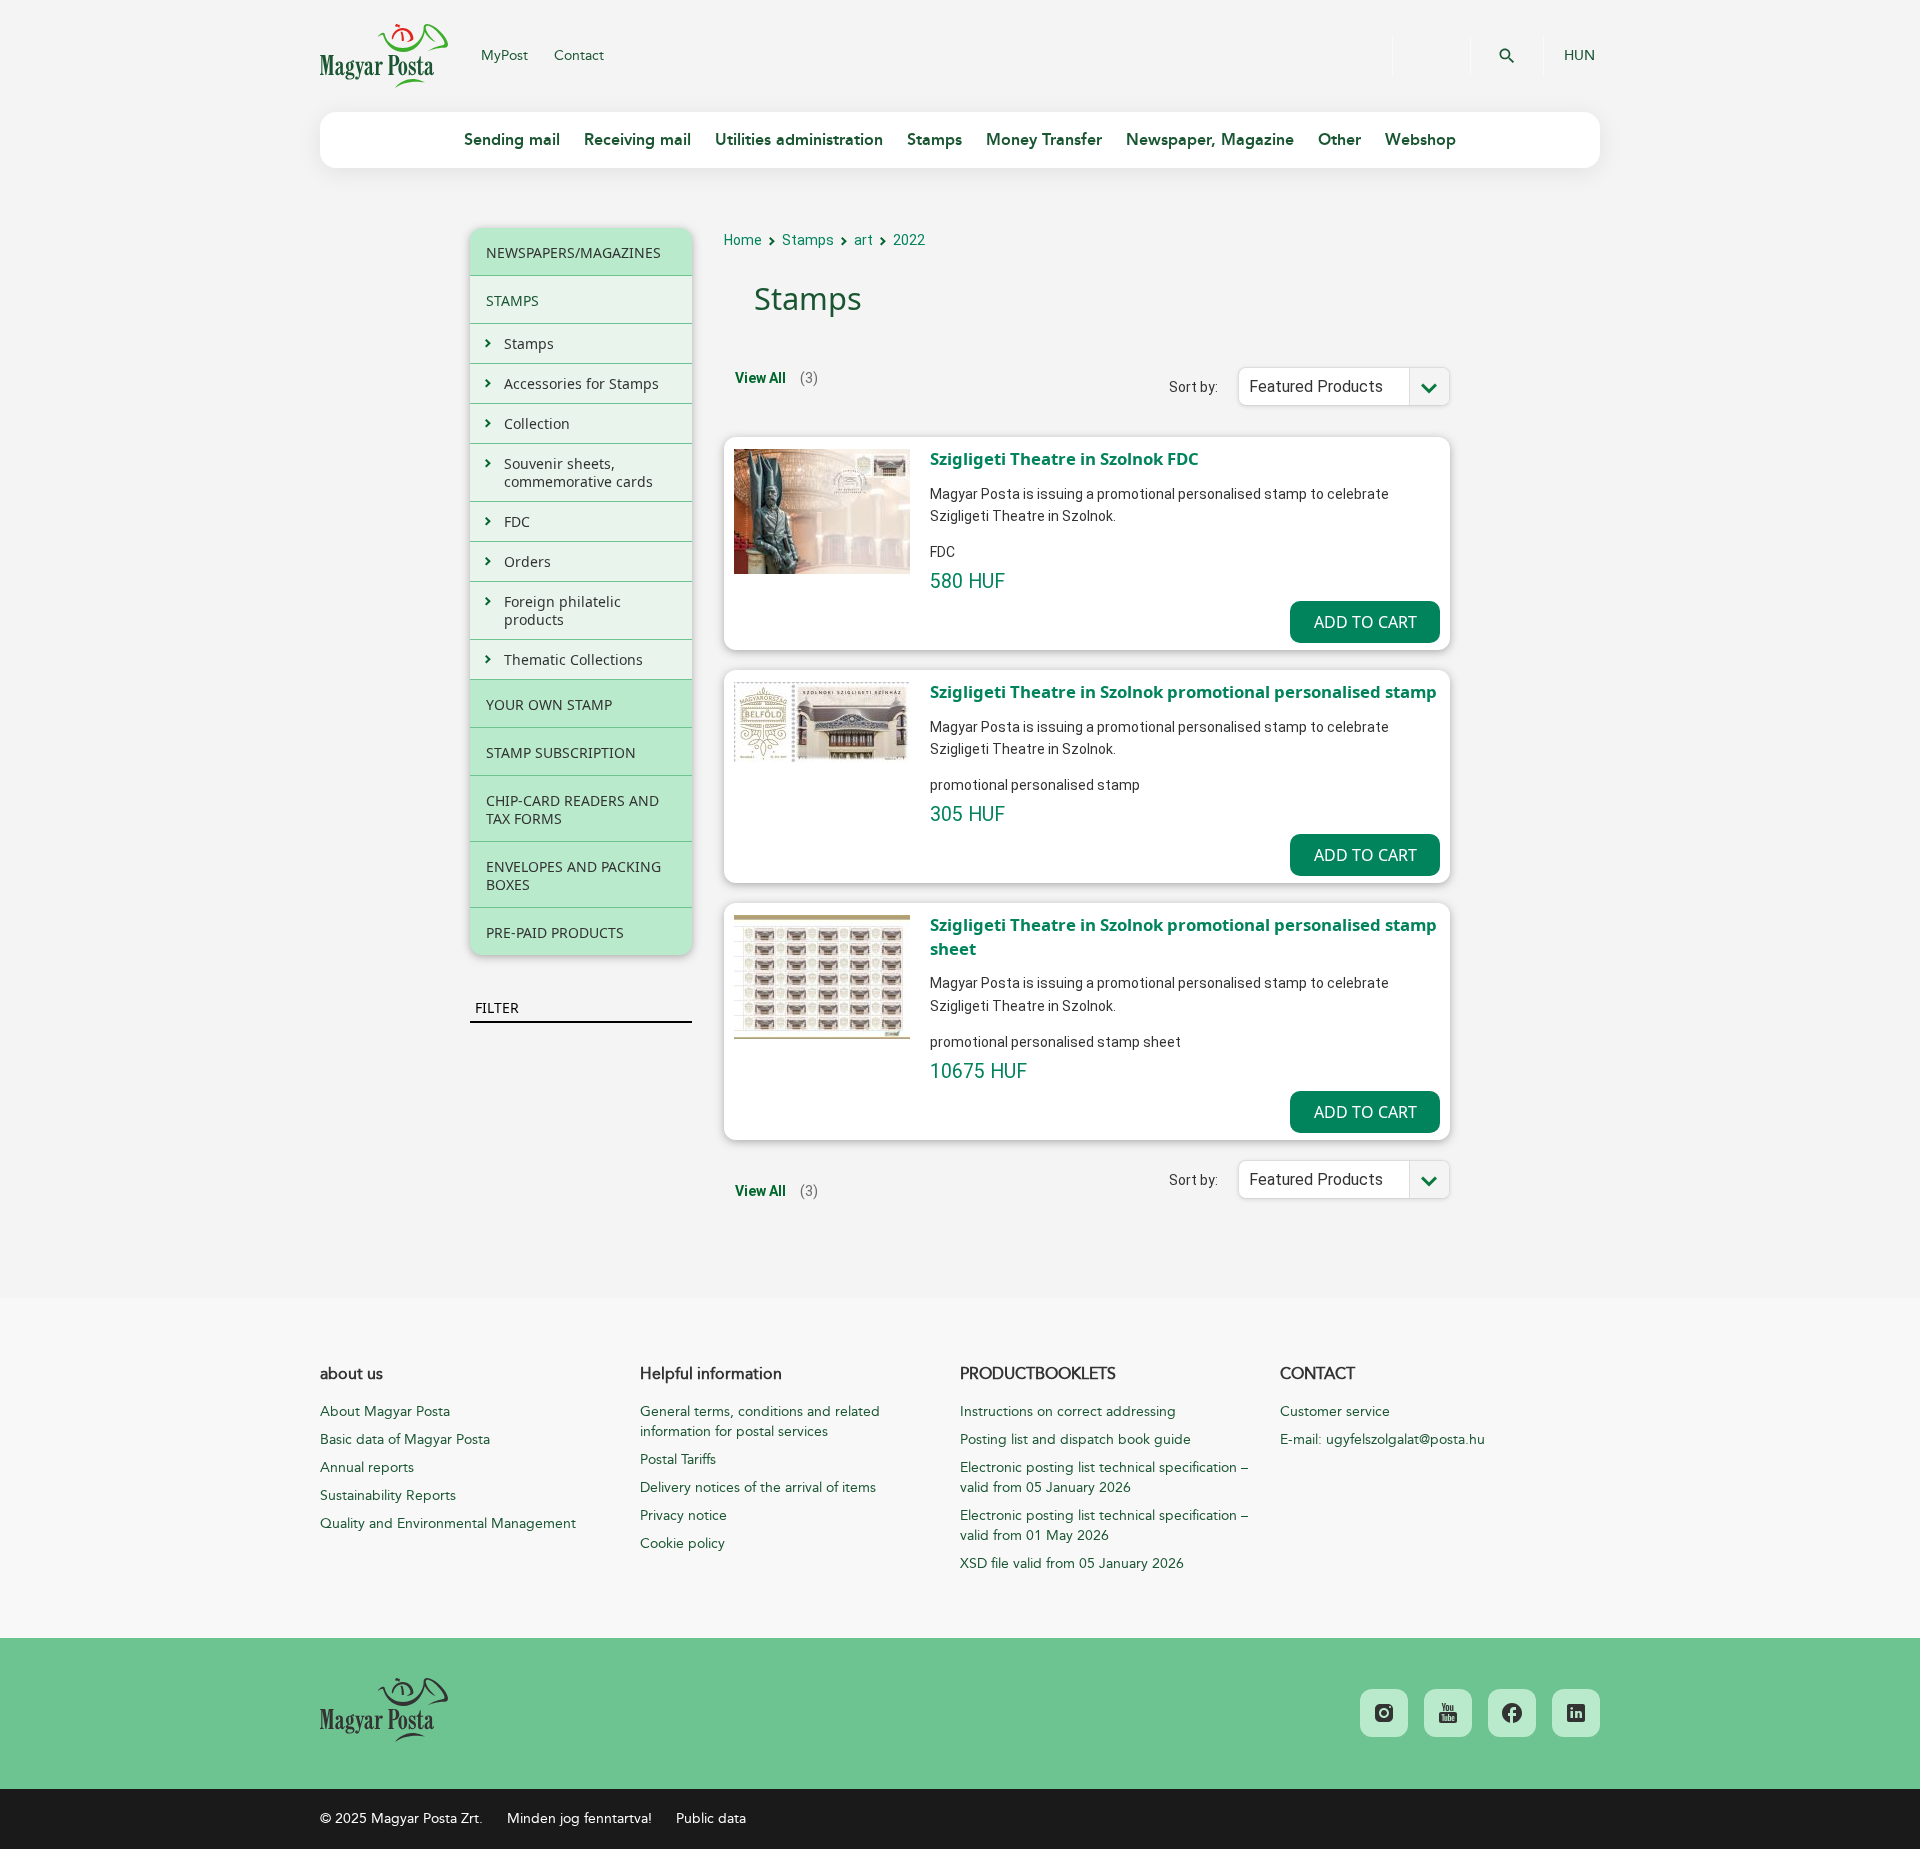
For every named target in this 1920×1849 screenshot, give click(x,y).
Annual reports (367, 1467)
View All (760, 378)
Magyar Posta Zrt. (384, 56)
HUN (1579, 56)
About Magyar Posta (385, 1411)
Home (743, 240)
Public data (711, 1818)
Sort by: (1193, 387)
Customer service (1335, 1411)
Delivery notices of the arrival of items (758, 1487)
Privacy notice (683, 1515)
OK (1507, 56)
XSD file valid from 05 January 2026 (1072, 1563)
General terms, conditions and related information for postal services (760, 1421)
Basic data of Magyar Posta (405, 1439)
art (863, 240)
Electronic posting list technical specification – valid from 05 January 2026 (1104, 1477)
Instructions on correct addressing (1068, 1411)
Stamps (808, 240)
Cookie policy (682, 1543)
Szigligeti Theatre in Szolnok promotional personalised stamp (1183, 691)
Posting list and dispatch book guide (1075, 1439)
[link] (384, 1710)
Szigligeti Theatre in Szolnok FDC (1064, 458)
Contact (579, 55)
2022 (909, 240)
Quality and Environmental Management (448, 1523)
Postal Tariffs (678, 1459)
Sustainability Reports (388, 1495)
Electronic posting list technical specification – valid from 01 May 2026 (1104, 1525)
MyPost (504, 55)
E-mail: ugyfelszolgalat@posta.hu (1382, 1439)
